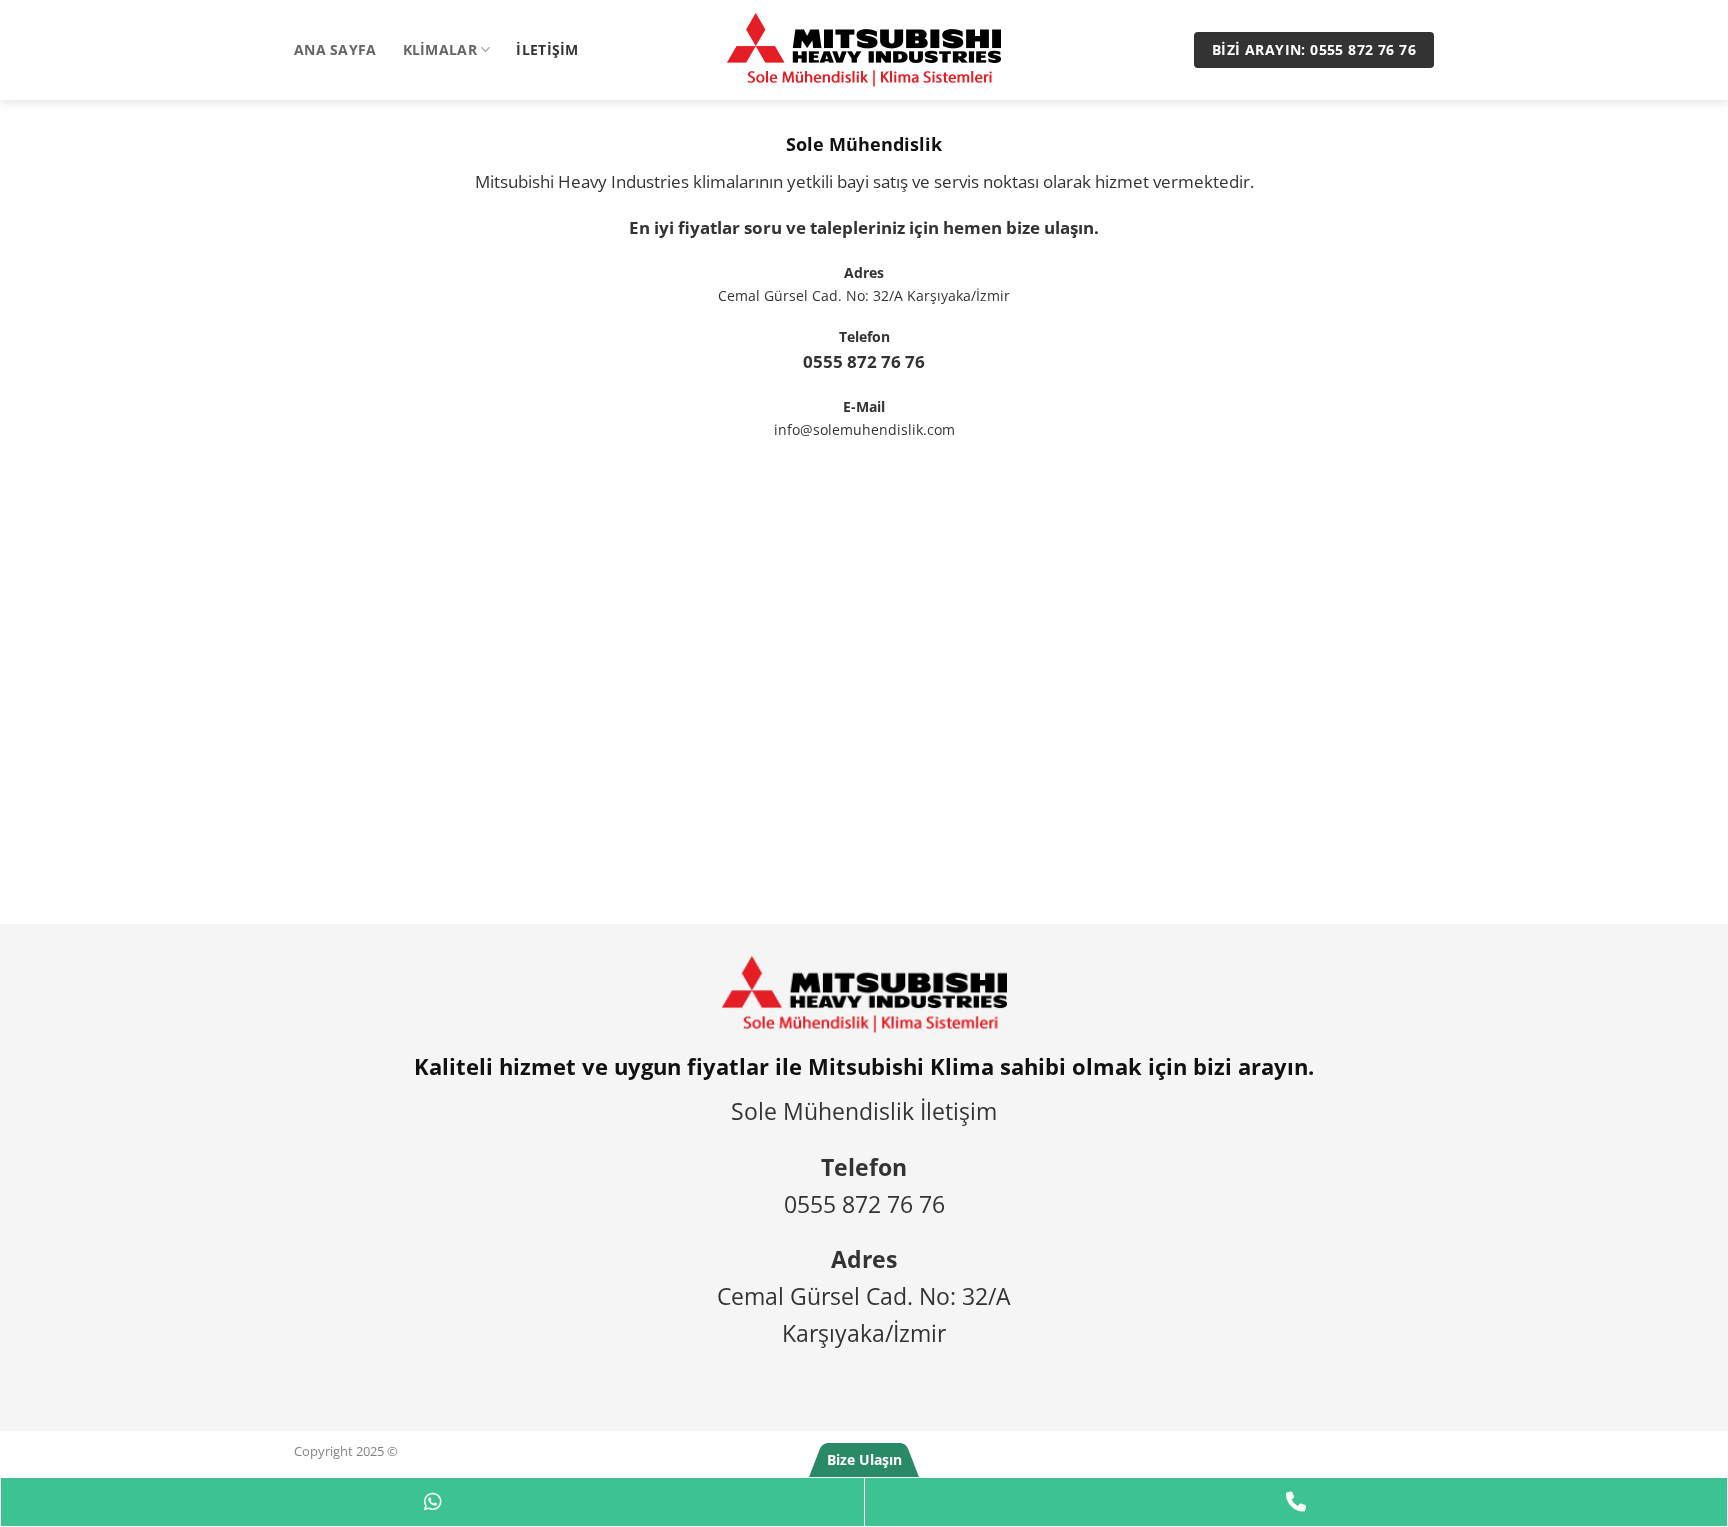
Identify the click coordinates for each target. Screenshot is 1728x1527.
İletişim (547, 49)
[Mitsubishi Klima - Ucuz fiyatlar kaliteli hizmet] (864, 50)
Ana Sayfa (335, 49)
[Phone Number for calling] (1296, 1502)
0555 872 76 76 (864, 361)
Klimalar (440, 49)
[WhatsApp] (432, 1502)
